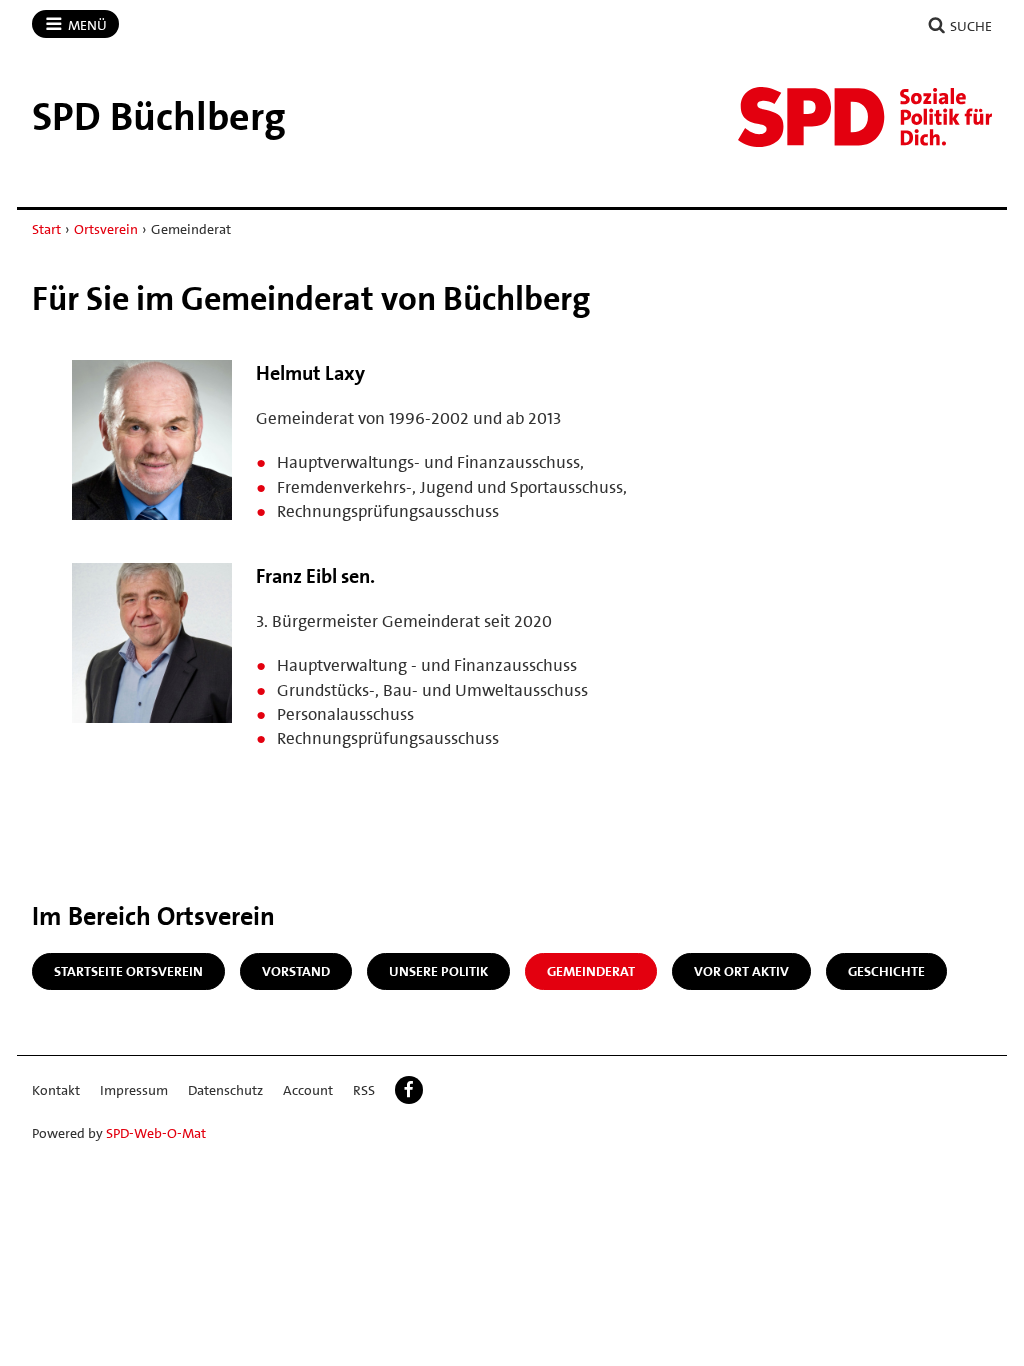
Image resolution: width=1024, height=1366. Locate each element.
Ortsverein (106, 229)
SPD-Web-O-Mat (156, 1133)
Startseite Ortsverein (128, 971)
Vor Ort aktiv (741, 971)
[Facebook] (409, 1090)
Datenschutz (225, 1090)
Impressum (134, 1090)
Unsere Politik (438, 971)
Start (46, 229)
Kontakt (56, 1090)
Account (308, 1090)
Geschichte (886, 971)
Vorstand (296, 971)
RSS (364, 1090)
